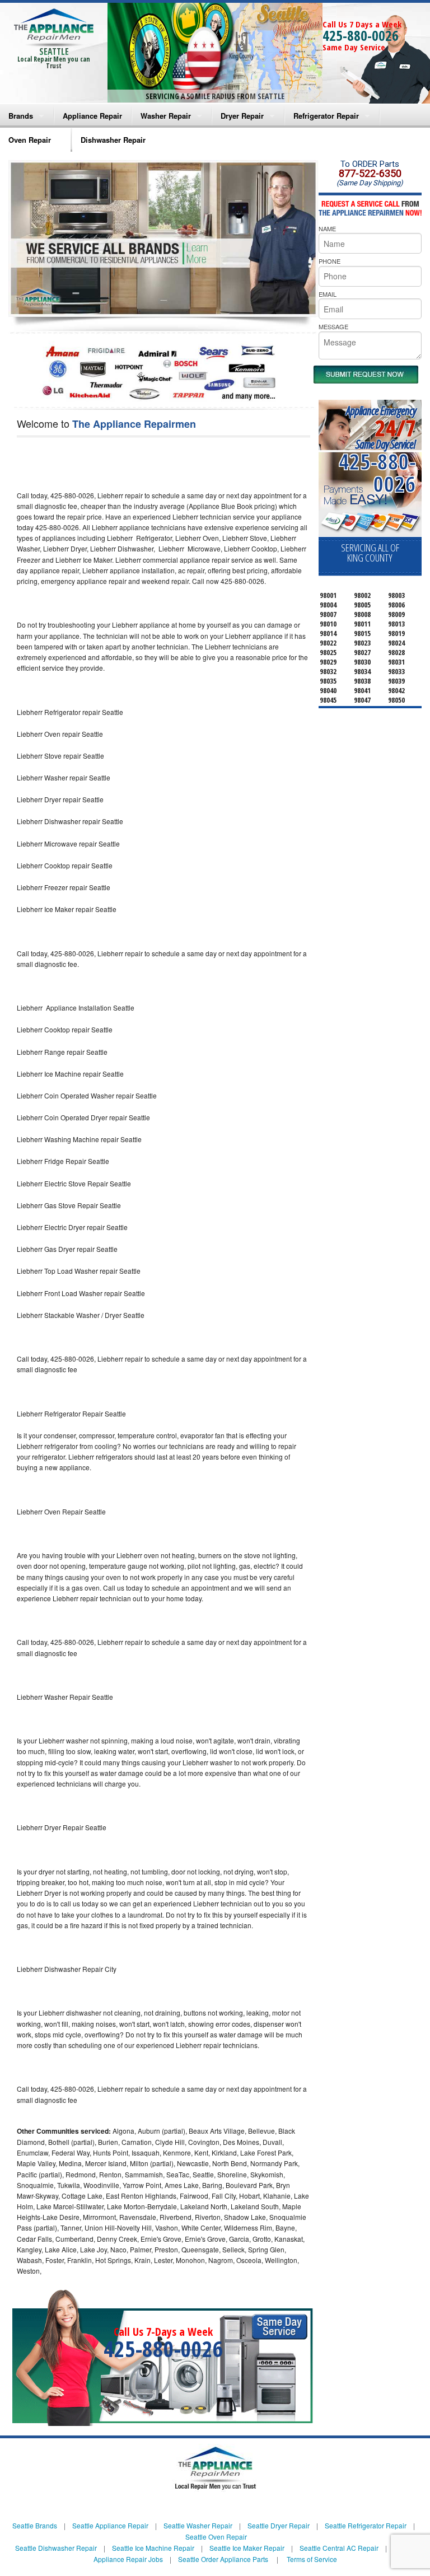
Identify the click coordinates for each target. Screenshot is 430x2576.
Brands (21, 116)
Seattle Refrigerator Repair (366, 2525)
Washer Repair (166, 116)
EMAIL (328, 294)
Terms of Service (312, 2559)
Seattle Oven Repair (216, 2537)
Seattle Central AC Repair (339, 2548)
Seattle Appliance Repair (110, 2525)
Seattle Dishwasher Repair (56, 2548)
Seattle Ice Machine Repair (153, 2548)
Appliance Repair (92, 116)
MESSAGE (333, 326)
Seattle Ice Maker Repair (247, 2548)
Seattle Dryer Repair (279, 2525)
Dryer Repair (242, 116)
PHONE (329, 261)
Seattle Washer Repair (198, 2525)
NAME (327, 228)
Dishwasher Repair (113, 140)
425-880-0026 (361, 35)
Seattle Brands (35, 2525)
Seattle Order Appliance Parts (223, 2559)
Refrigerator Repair (326, 116)
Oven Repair (30, 140)
